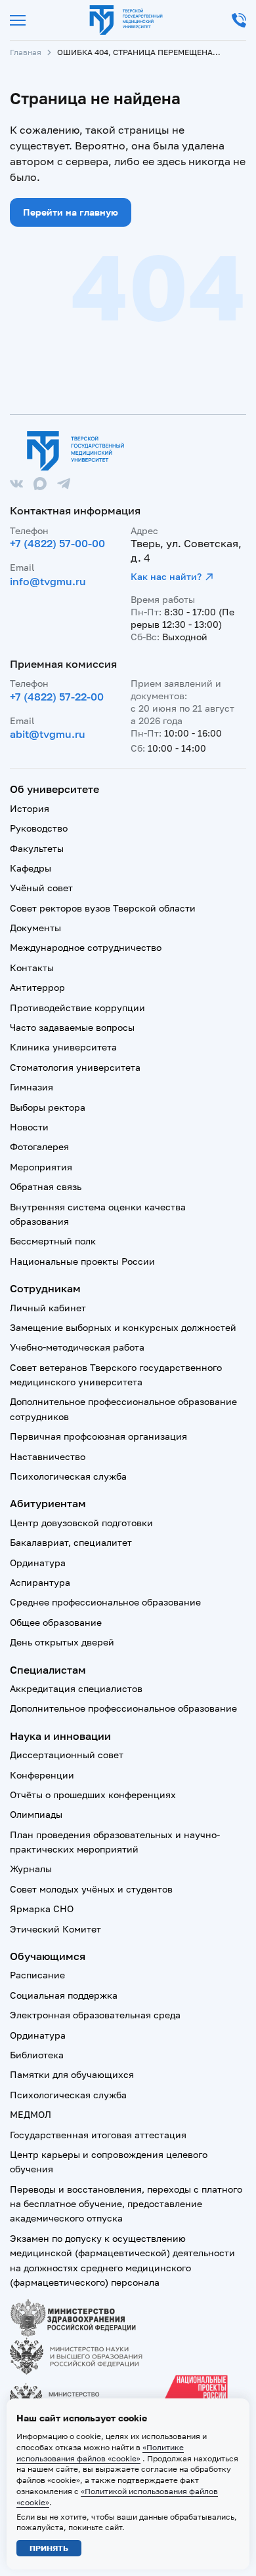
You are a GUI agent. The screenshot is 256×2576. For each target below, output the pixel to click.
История (30, 808)
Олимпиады (36, 1814)
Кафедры (31, 868)
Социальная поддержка (64, 1995)
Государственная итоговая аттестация (98, 2135)
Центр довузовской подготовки (81, 1523)
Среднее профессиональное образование (105, 1602)
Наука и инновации (60, 1736)
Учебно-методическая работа (77, 1347)
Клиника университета (63, 1047)
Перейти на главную (71, 212)
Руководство (39, 828)
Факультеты (37, 848)
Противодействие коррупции (77, 1008)
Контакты (32, 968)
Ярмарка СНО (42, 1909)
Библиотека (37, 2055)
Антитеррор (37, 987)
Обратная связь (46, 1186)
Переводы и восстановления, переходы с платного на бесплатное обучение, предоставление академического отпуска (126, 2204)
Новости (29, 1127)
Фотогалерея (39, 1146)
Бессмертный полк (53, 1241)
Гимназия (32, 1087)
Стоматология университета (75, 1067)
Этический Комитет (55, 1929)
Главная (26, 52)
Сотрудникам (45, 1288)
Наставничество (48, 1456)
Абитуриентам (48, 1503)
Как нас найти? (166, 576)
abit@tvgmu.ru (48, 734)
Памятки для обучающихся (72, 2074)
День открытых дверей (62, 1642)
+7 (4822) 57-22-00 (57, 697)
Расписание (37, 1975)
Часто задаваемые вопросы (72, 1027)
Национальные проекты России (82, 1261)
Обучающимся (48, 1956)
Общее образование (56, 1622)
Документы (35, 928)
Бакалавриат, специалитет (71, 1542)
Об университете (54, 789)
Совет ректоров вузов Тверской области (103, 908)
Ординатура (38, 1563)
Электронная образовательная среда (95, 2015)
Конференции (42, 1775)
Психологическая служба (68, 1476)
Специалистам (48, 1670)
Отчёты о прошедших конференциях (93, 1795)
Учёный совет (41, 888)
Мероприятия (41, 1167)
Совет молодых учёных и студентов (91, 1889)
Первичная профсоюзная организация (98, 1436)
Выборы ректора (48, 1107)
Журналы (31, 1869)
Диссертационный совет (67, 1755)
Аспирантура (40, 1582)
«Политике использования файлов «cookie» (100, 2453)
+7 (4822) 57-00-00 (57, 543)
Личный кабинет (48, 1308)
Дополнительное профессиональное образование (123, 1708)
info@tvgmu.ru (48, 581)
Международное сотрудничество (86, 947)
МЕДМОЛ (31, 2114)
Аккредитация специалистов (76, 1688)
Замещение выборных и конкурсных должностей (123, 1327)
